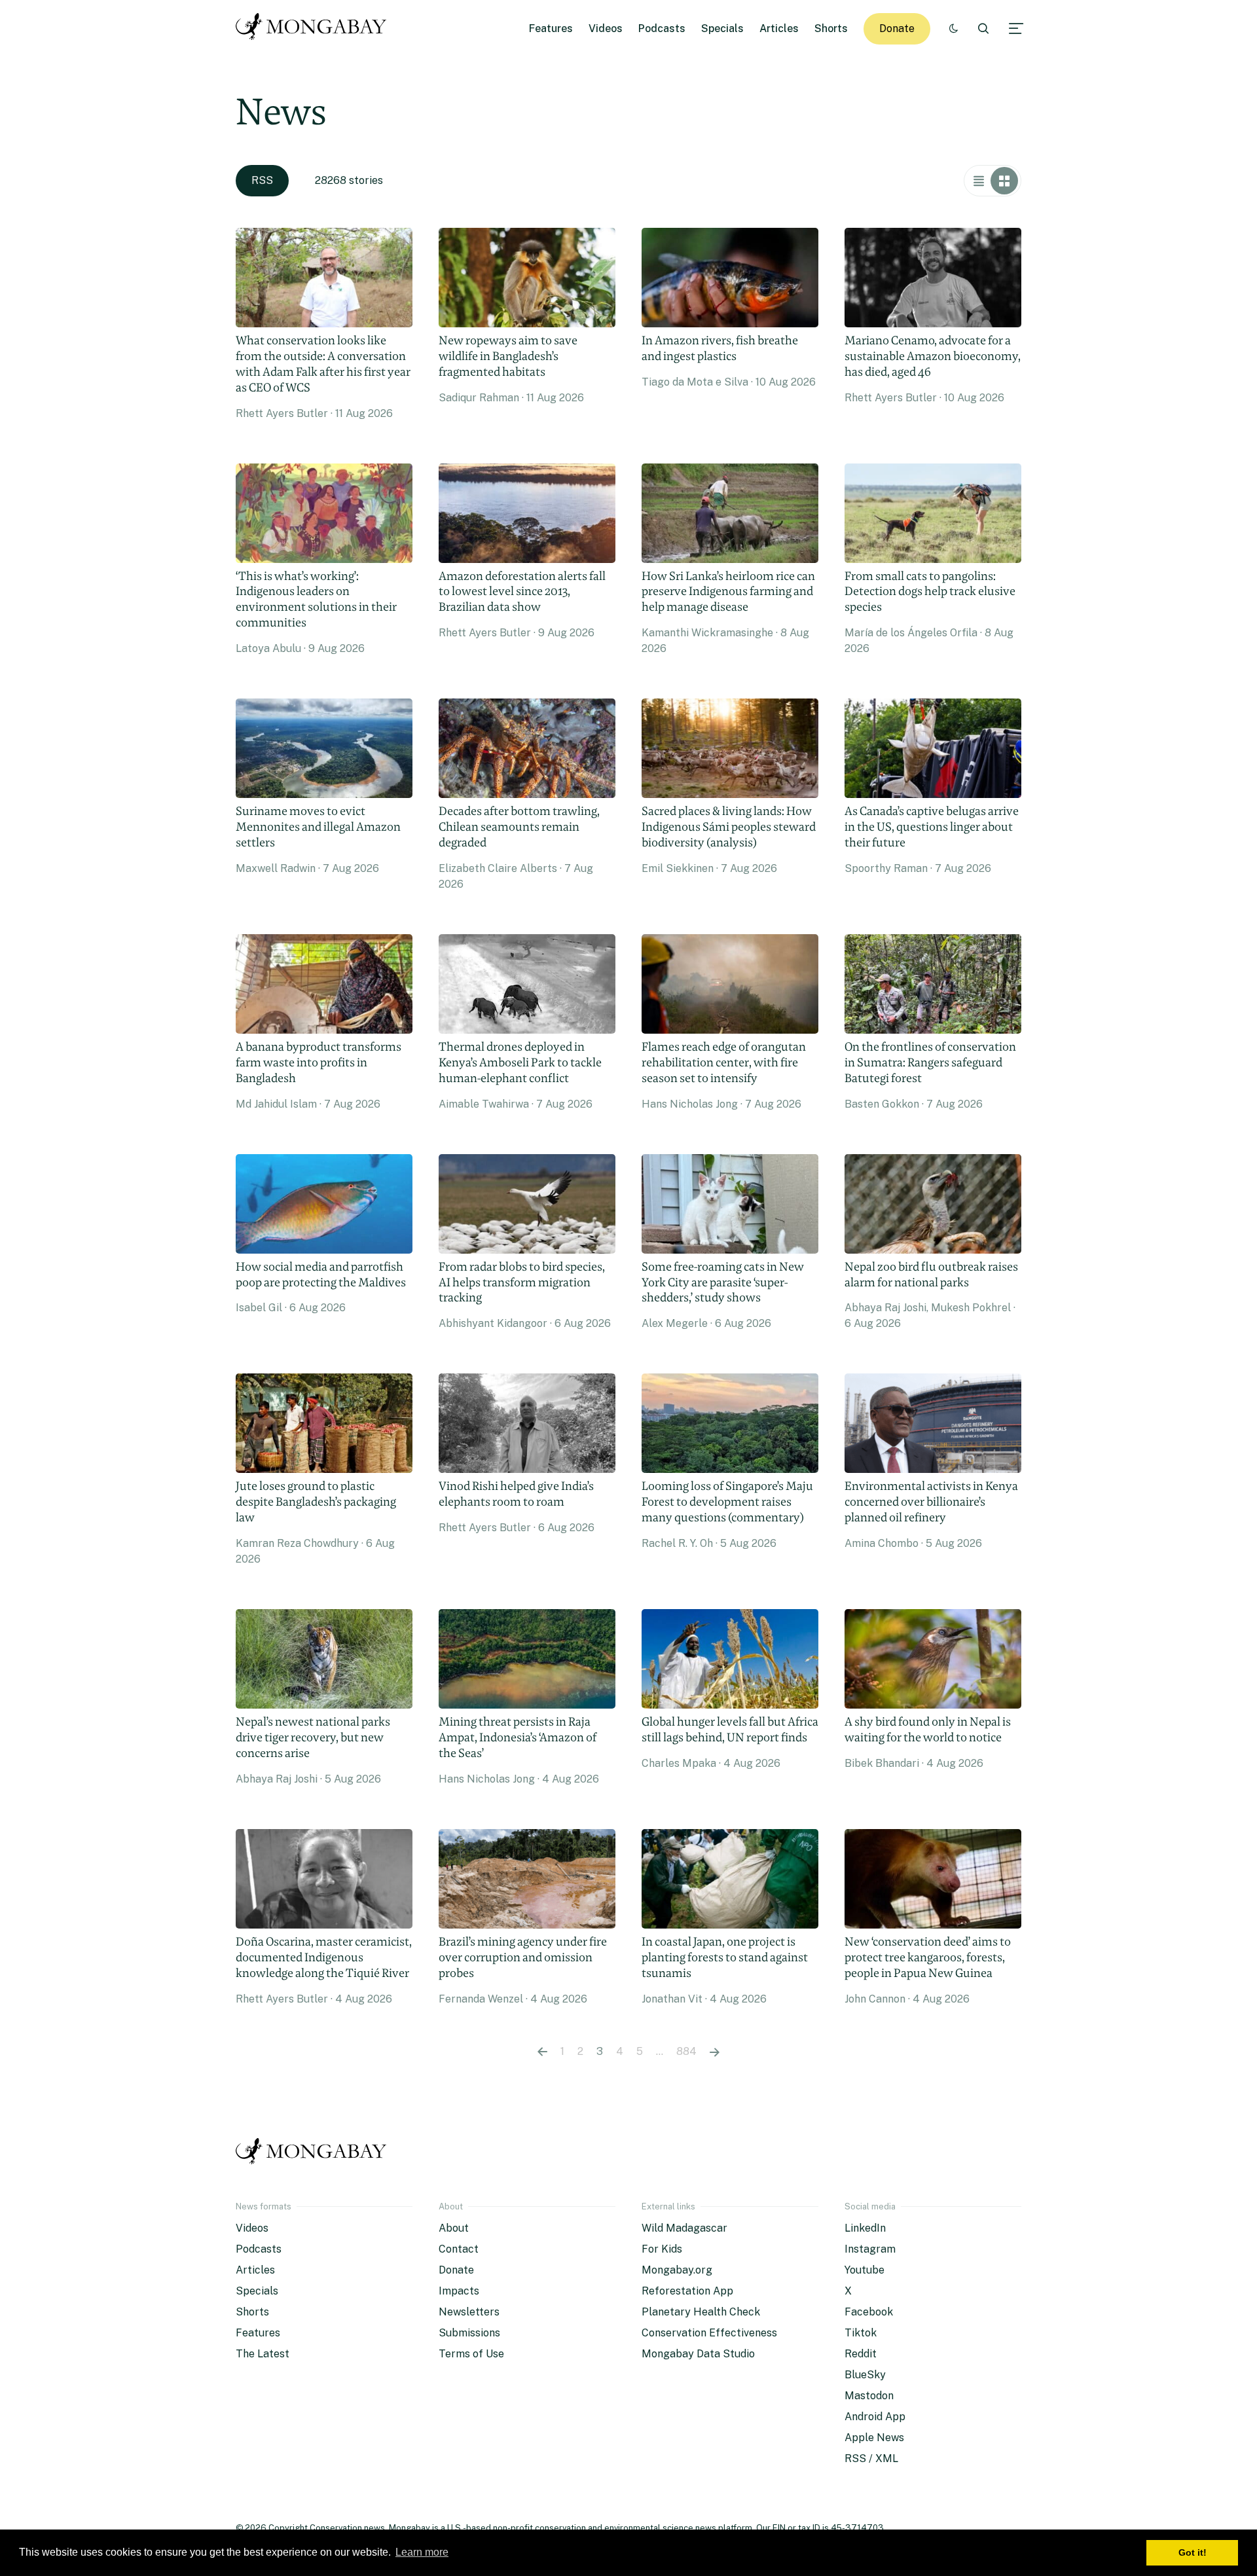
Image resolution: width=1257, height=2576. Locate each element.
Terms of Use (471, 2354)
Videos (606, 28)
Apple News (874, 2438)
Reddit (861, 2354)
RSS (262, 180)
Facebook (869, 2312)
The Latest (263, 2354)
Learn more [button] (422, 2552)
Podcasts (662, 28)
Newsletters (469, 2312)
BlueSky (865, 2375)
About (454, 2228)
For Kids (662, 2249)
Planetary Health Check (701, 2312)
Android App (875, 2417)
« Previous (542, 2052)
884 (686, 2051)
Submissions (469, 2333)
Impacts (459, 2291)
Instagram (870, 2249)
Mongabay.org (677, 2270)
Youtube (865, 2270)
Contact (459, 2249)
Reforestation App (687, 2291)
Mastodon (869, 2396)
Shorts (831, 28)
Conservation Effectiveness (709, 2333)
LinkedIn (865, 2228)
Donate (897, 28)
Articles (779, 28)
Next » (715, 2052)
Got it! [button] (1193, 2552)
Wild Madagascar (684, 2228)
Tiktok (861, 2333)
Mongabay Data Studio (698, 2354)
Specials (722, 28)
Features (551, 28)
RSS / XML (871, 2458)
